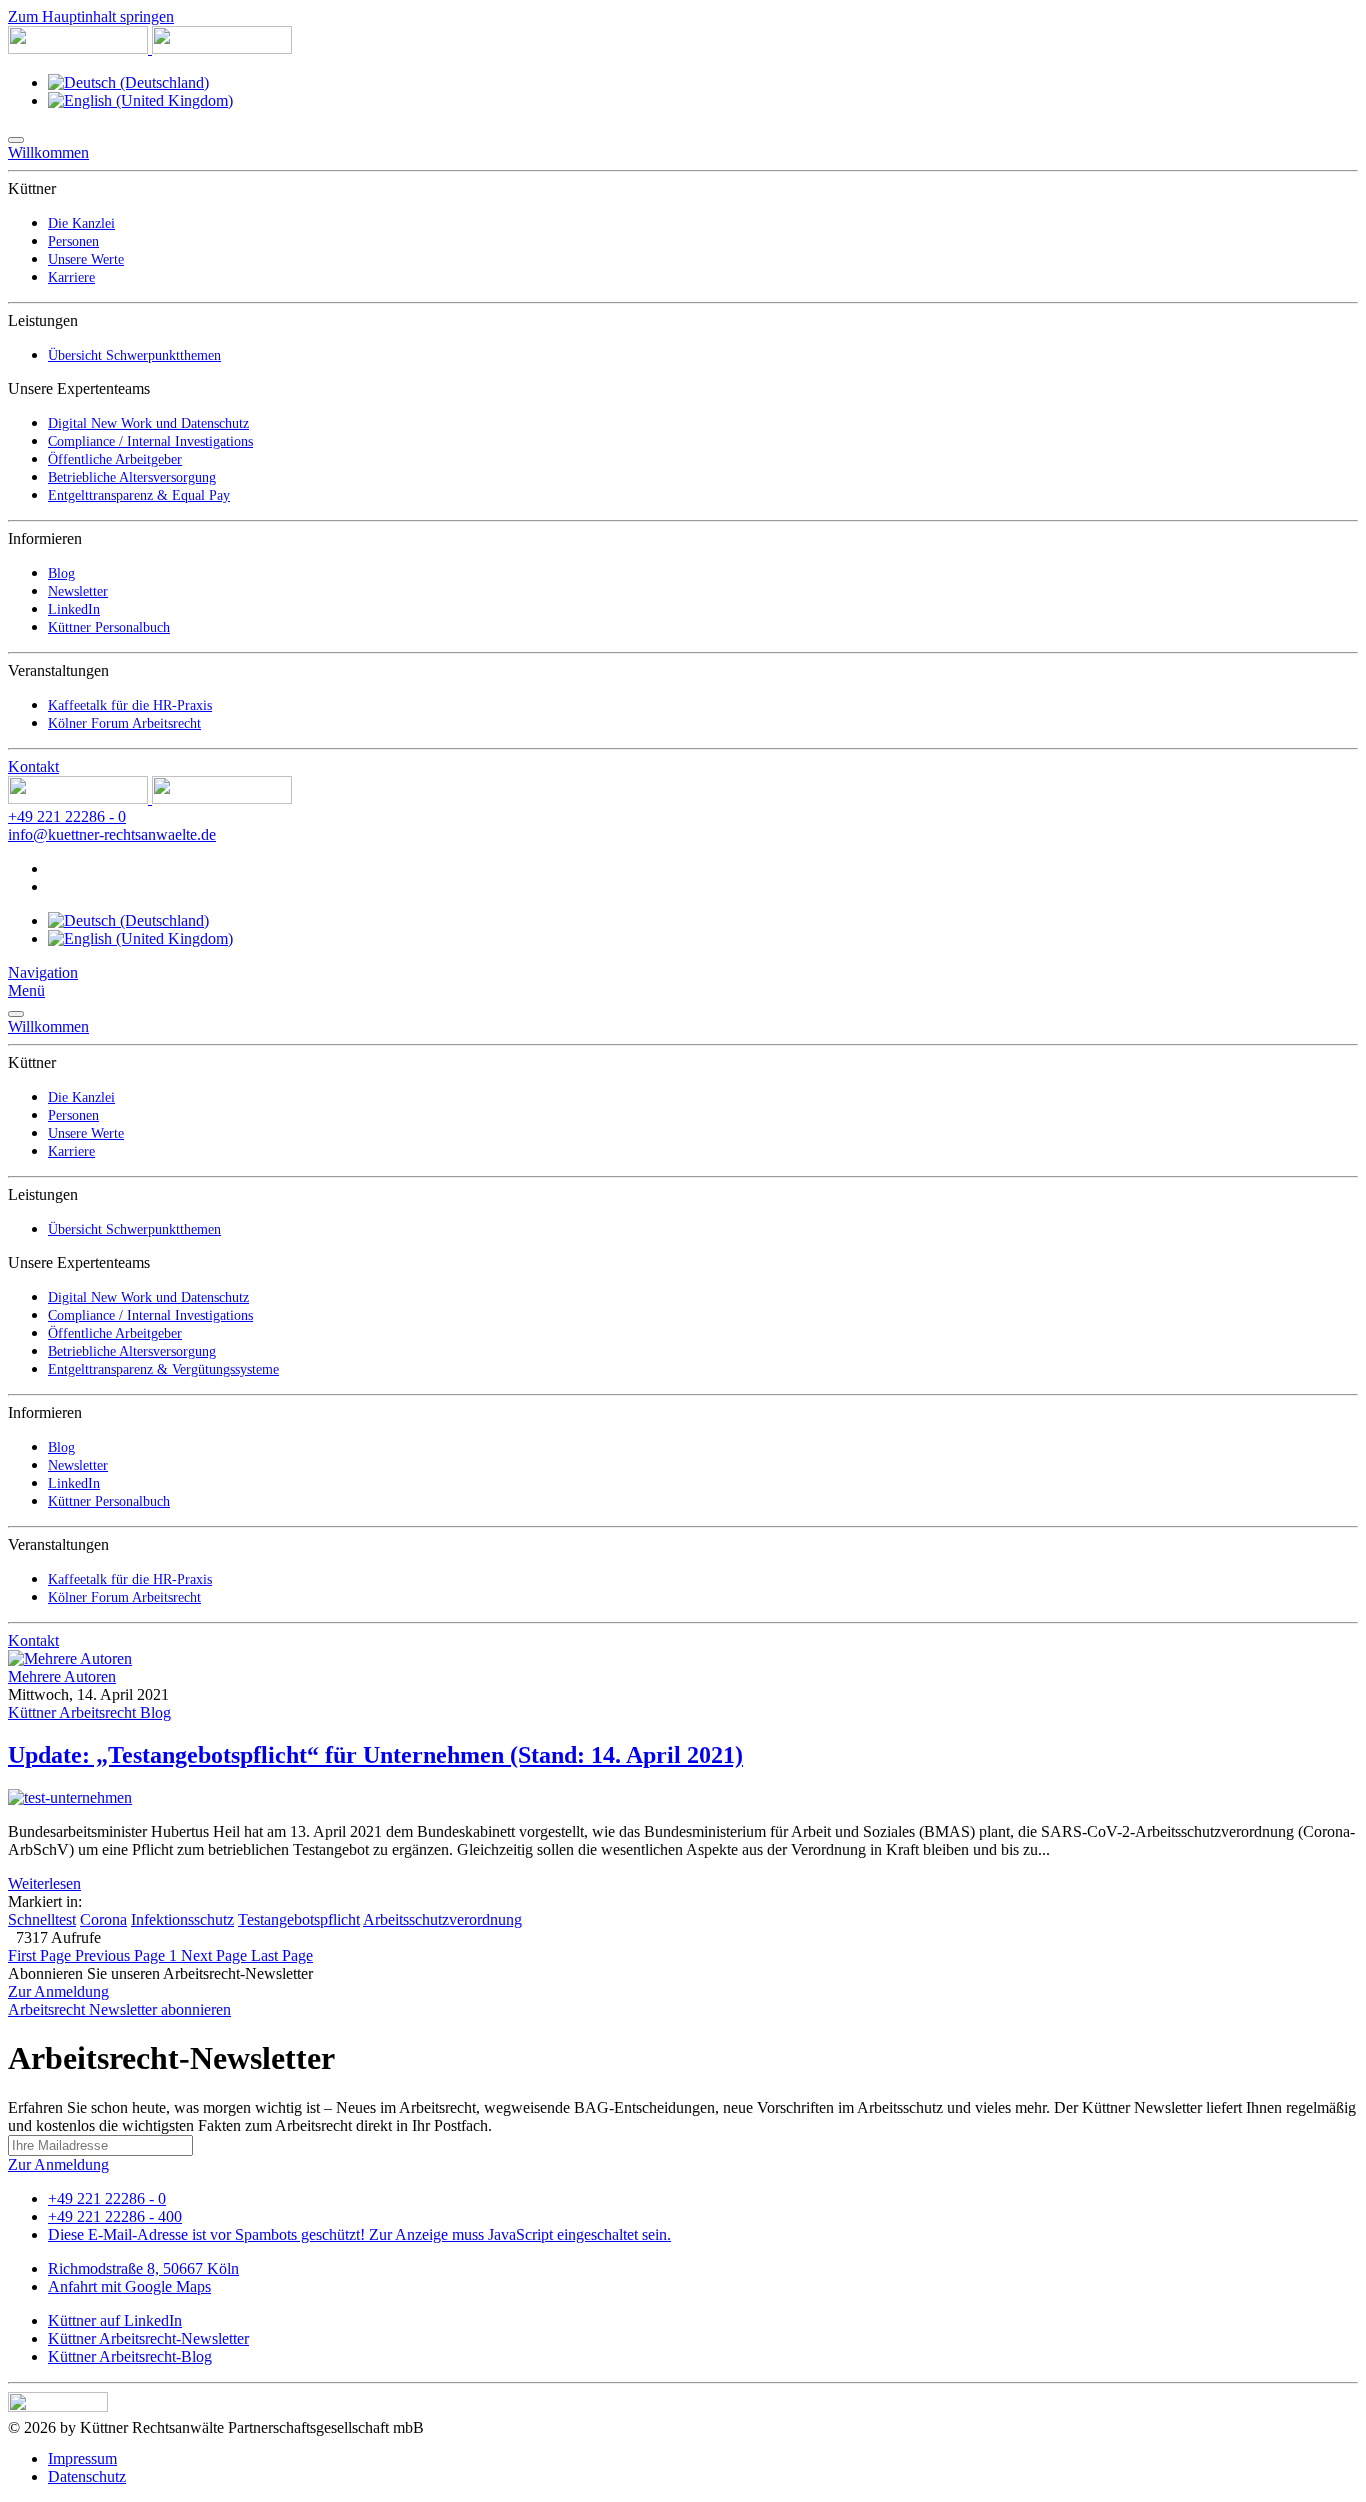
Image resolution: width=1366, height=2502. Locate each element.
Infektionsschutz (182, 1919)
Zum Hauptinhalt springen (91, 16)
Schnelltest (42, 1919)
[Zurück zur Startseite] (150, 48)
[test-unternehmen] (70, 1797)
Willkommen (48, 152)
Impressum (82, 2458)
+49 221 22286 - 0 (67, 816)
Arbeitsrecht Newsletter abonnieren (119, 2009)
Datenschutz (87, 2476)
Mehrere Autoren (62, 1676)
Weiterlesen (44, 1883)
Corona (103, 1919)
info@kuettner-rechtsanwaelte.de (112, 834)
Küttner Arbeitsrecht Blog (89, 1712)
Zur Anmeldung (58, 1991)
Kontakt (33, 766)
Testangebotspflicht (299, 1919)
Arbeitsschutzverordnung (442, 1919)
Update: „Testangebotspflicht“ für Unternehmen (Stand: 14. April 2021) (375, 1755)
